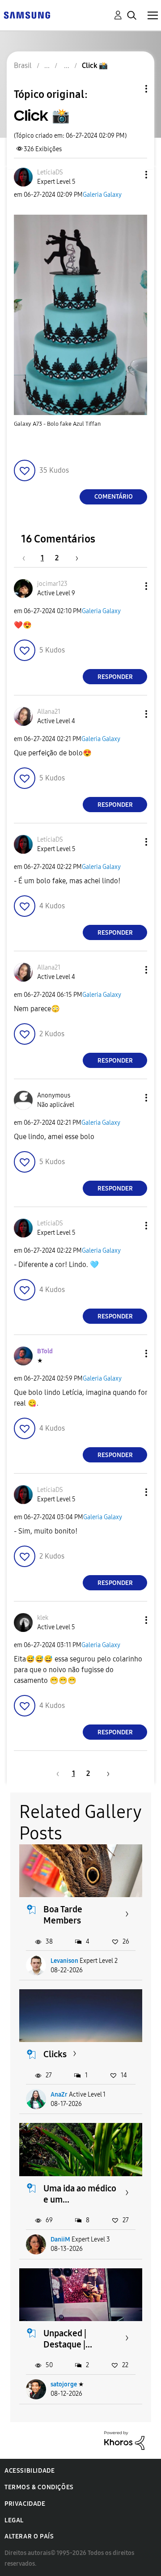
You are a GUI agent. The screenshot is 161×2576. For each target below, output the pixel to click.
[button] (131, 175)
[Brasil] (27, 15)
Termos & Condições (39, 2487)
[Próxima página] (74, 558)
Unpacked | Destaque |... (68, 2339)
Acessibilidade (30, 2471)
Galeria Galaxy (102, 195)
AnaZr (59, 2095)
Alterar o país (29, 2536)
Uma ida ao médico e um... (80, 2194)
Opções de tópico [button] (131, 89)
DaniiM (60, 2239)
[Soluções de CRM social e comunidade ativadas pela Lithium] (124, 2440)
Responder (115, 677)
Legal (14, 2520)
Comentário (114, 497)
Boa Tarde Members (63, 1915)
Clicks (55, 2054)
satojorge (64, 2384)
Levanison (64, 1961)
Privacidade (25, 2504)
